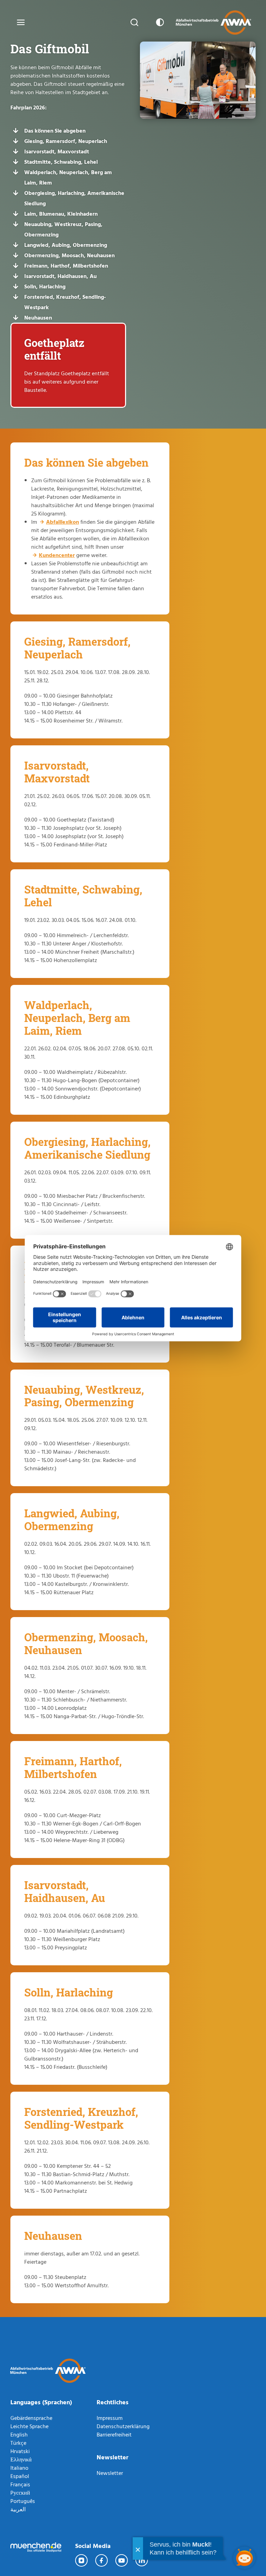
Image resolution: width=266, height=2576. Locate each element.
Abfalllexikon (63, 522)
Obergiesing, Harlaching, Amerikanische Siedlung (74, 198)
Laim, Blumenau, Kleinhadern (61, 214)
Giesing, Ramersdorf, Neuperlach (66, 141)
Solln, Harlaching (45, 286)
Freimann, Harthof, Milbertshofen (66, 266)
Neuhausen (38, 317)
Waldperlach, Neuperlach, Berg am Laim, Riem (68, 177)
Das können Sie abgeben (55, 131)
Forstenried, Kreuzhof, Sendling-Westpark (65, 302)
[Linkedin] (142, 2560)
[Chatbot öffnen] (244, 2558)
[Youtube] (122, 2560)
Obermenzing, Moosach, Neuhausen (69, 255)
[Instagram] (82, 2560)
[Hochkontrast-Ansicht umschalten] (159, 23)
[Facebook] (102, 2560)
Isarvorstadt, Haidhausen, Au (60, 276)
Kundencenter (57, 555)
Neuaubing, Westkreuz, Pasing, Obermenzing (63, 229)
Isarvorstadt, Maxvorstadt (57, 151)
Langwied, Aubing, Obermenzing (66, 245)
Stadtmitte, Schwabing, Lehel (61, 162)
